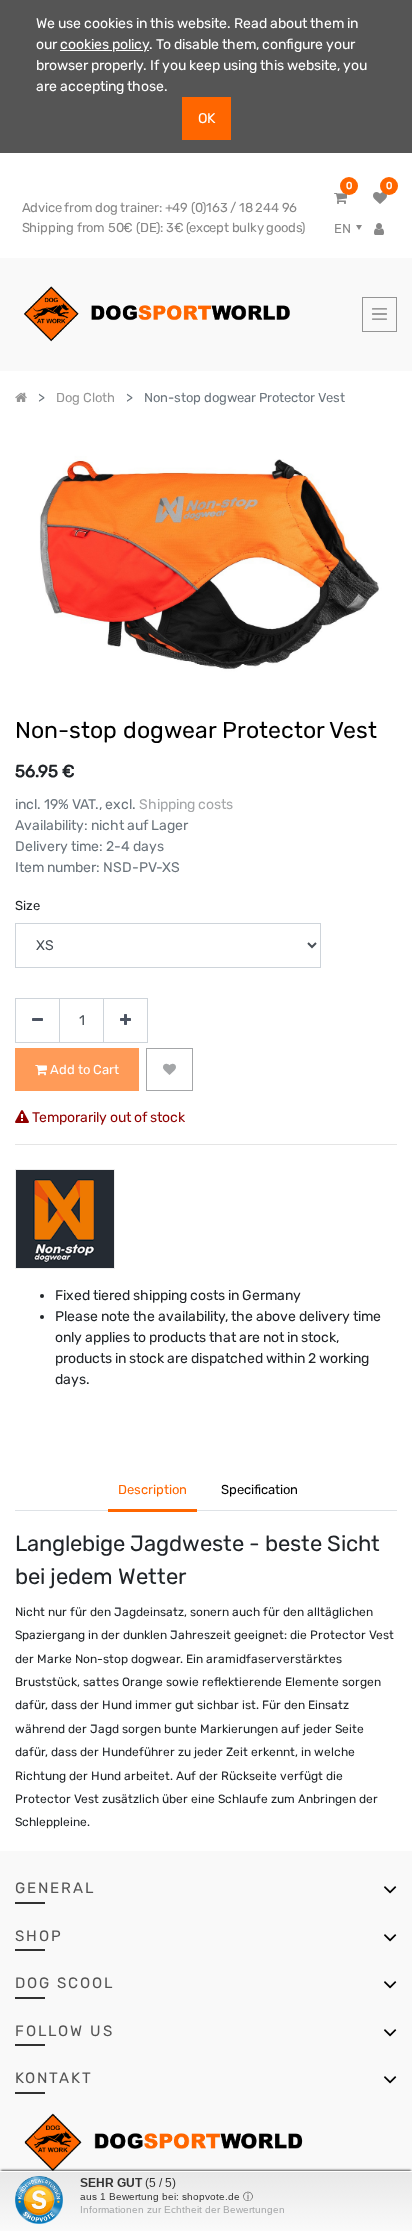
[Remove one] (37, 1020)
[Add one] (125, 1020)
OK (206, 118)
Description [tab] (152, 1489)
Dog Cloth (85, 397)
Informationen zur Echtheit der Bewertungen (182, 2209)
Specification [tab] (259, 1489)
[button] (169, 1070)
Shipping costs (186, 804)
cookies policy (104, 44)
